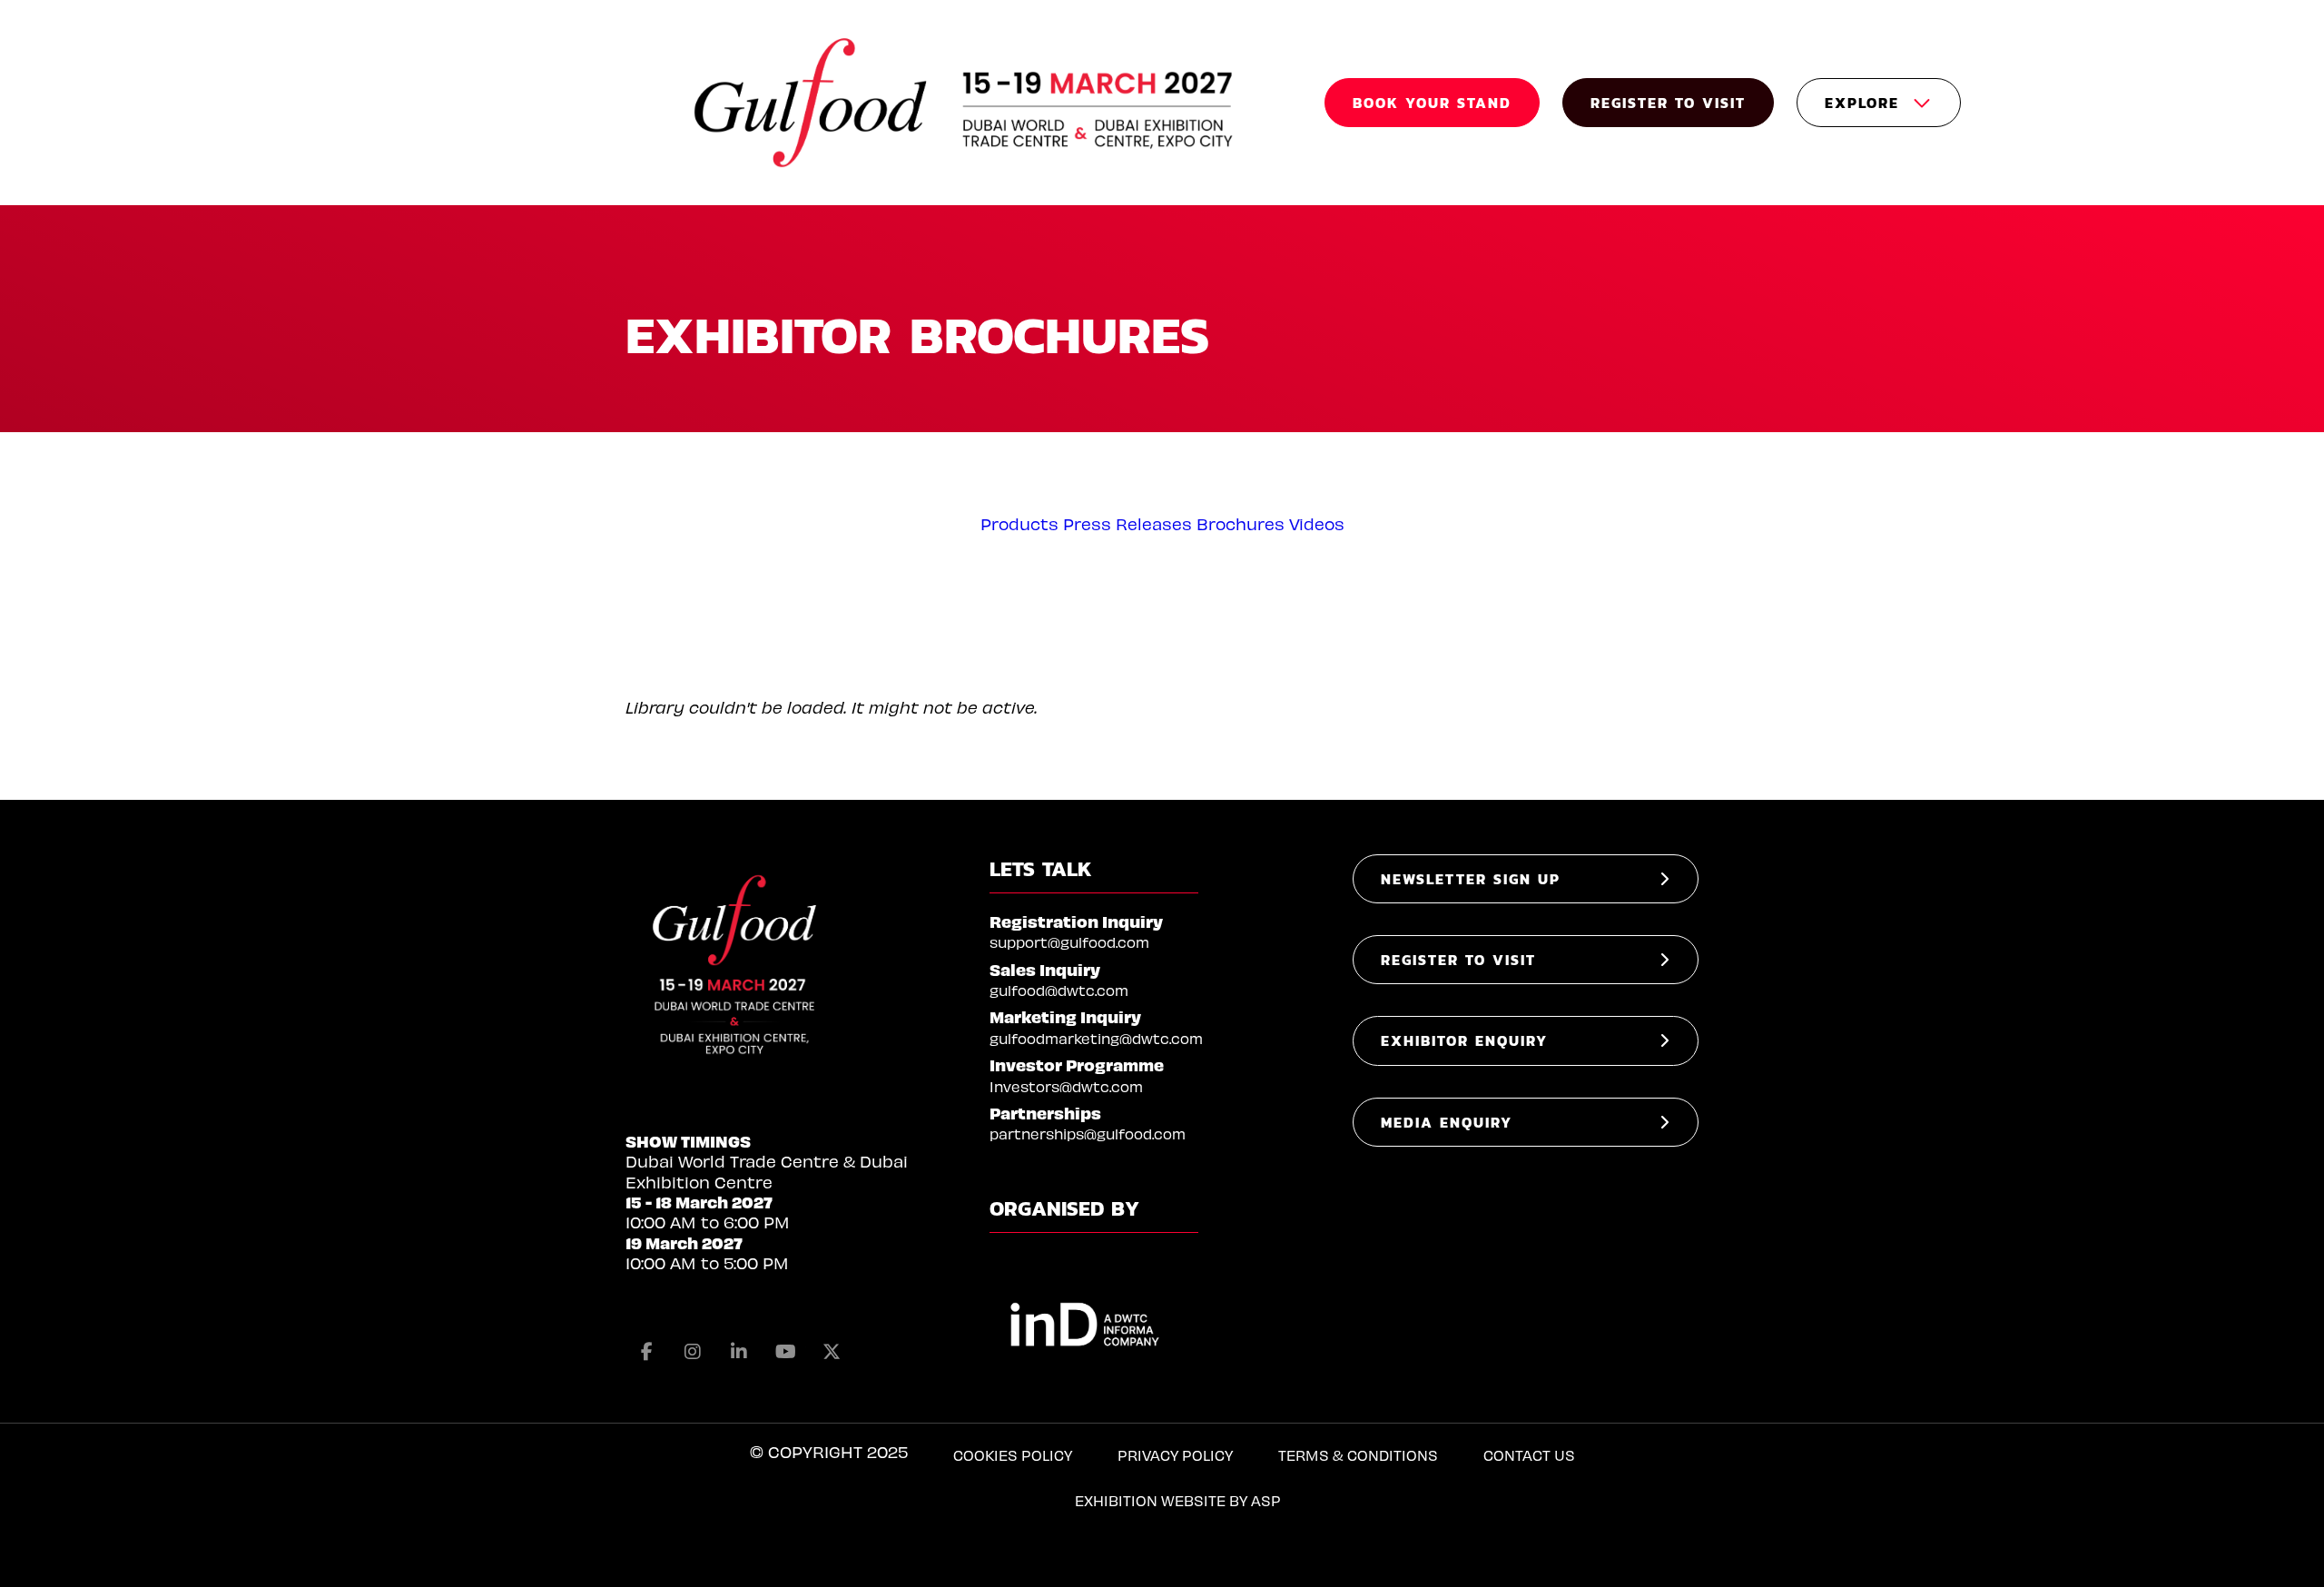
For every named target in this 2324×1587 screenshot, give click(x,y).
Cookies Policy (1013, 1455)
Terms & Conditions (1358, 1455)
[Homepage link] (966, 103)
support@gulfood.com (1069, 942)
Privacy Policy (1175, 1455)
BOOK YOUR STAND (1432, 103)
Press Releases (1128, 523)
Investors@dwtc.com (1066, 1086)
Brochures (1241, 523)
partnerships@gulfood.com (1088, 1134)
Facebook (646, 1352)
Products (1019, 523)
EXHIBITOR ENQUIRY (1464, 1040)
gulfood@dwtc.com (1059, 990)
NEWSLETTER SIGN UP (1471, 879)
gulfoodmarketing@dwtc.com (1096, 1038)
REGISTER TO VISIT (1668, 103)
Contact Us (1529, 1455)
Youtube (785, 1352)
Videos (1317, 523)
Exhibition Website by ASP (1178, 1500)
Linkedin (739, 1352)
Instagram (693, 1352)
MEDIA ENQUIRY (1447, 1122)
